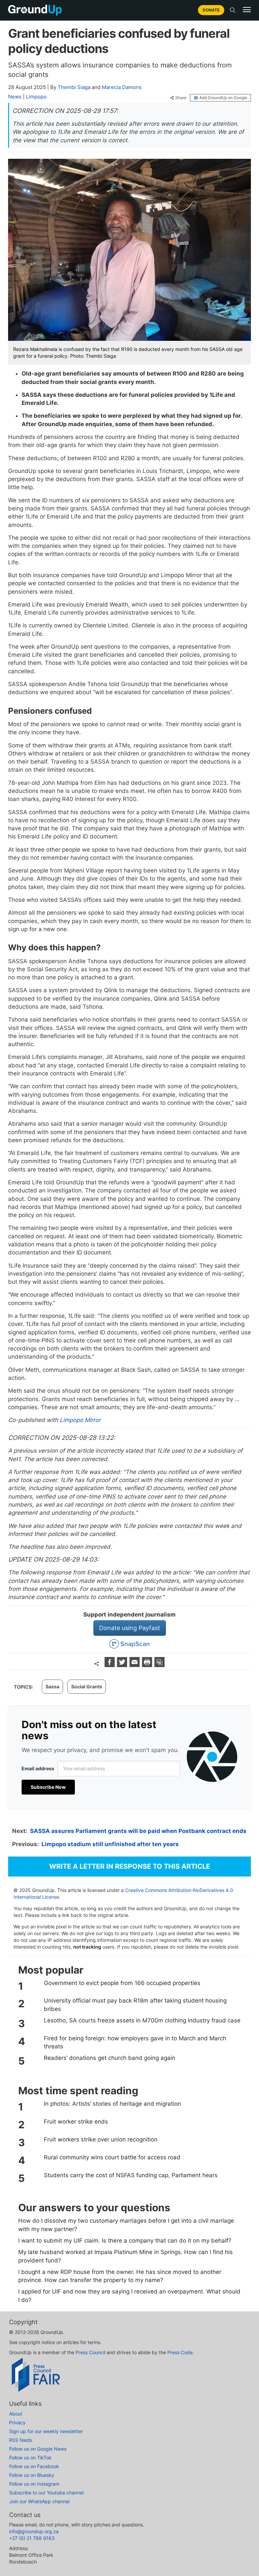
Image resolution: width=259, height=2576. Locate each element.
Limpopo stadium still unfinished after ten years (110, 1844)
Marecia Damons (122, 87)
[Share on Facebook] (110, 1665)
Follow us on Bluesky (32, 2475)
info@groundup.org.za (34, 2531)
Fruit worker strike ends (76, 2122)
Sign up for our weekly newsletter (46, 2431)
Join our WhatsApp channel (39, 2501)
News (15, 97)
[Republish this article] (160, 1665)
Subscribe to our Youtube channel (46, 2493)
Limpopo (36, 97)
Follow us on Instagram (34, 2484)
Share (181, 98)
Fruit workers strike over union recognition (101, 2139)
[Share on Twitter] (123, 1665)
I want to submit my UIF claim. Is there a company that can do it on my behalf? (125, 2241)
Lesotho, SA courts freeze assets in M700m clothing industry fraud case (142, 2020)
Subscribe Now (48, 1787)
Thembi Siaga (74, 87)
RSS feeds (21, 2440)
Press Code (180, 2352)
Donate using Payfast (130, 1628)
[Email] (135, 1665)
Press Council (90, 2352)
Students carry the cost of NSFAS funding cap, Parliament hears (131, 2175)
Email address (38, 1768)
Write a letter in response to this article (130, 1866)
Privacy (17, 2422)
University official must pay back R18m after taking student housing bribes (135, 2005)
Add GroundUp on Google (223, 98)
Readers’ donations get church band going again (110, 2058)
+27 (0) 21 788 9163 (32, 2538)
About (16, 2414)
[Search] (233, 10)
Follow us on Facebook (34, 2466)
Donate (211, 10)
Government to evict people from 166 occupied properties (122, 1983)
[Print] (148, 1665)
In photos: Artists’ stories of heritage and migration (112, 2104)
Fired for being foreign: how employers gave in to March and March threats (135, 2042)
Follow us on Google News (38, 2449)
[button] (247, 10)
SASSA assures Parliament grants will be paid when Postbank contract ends (138, 1831)
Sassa (52, 1686)
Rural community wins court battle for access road (112, 2157)
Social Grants (87, 1686)
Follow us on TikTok (30, 2457)
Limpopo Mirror (79, 1420)
